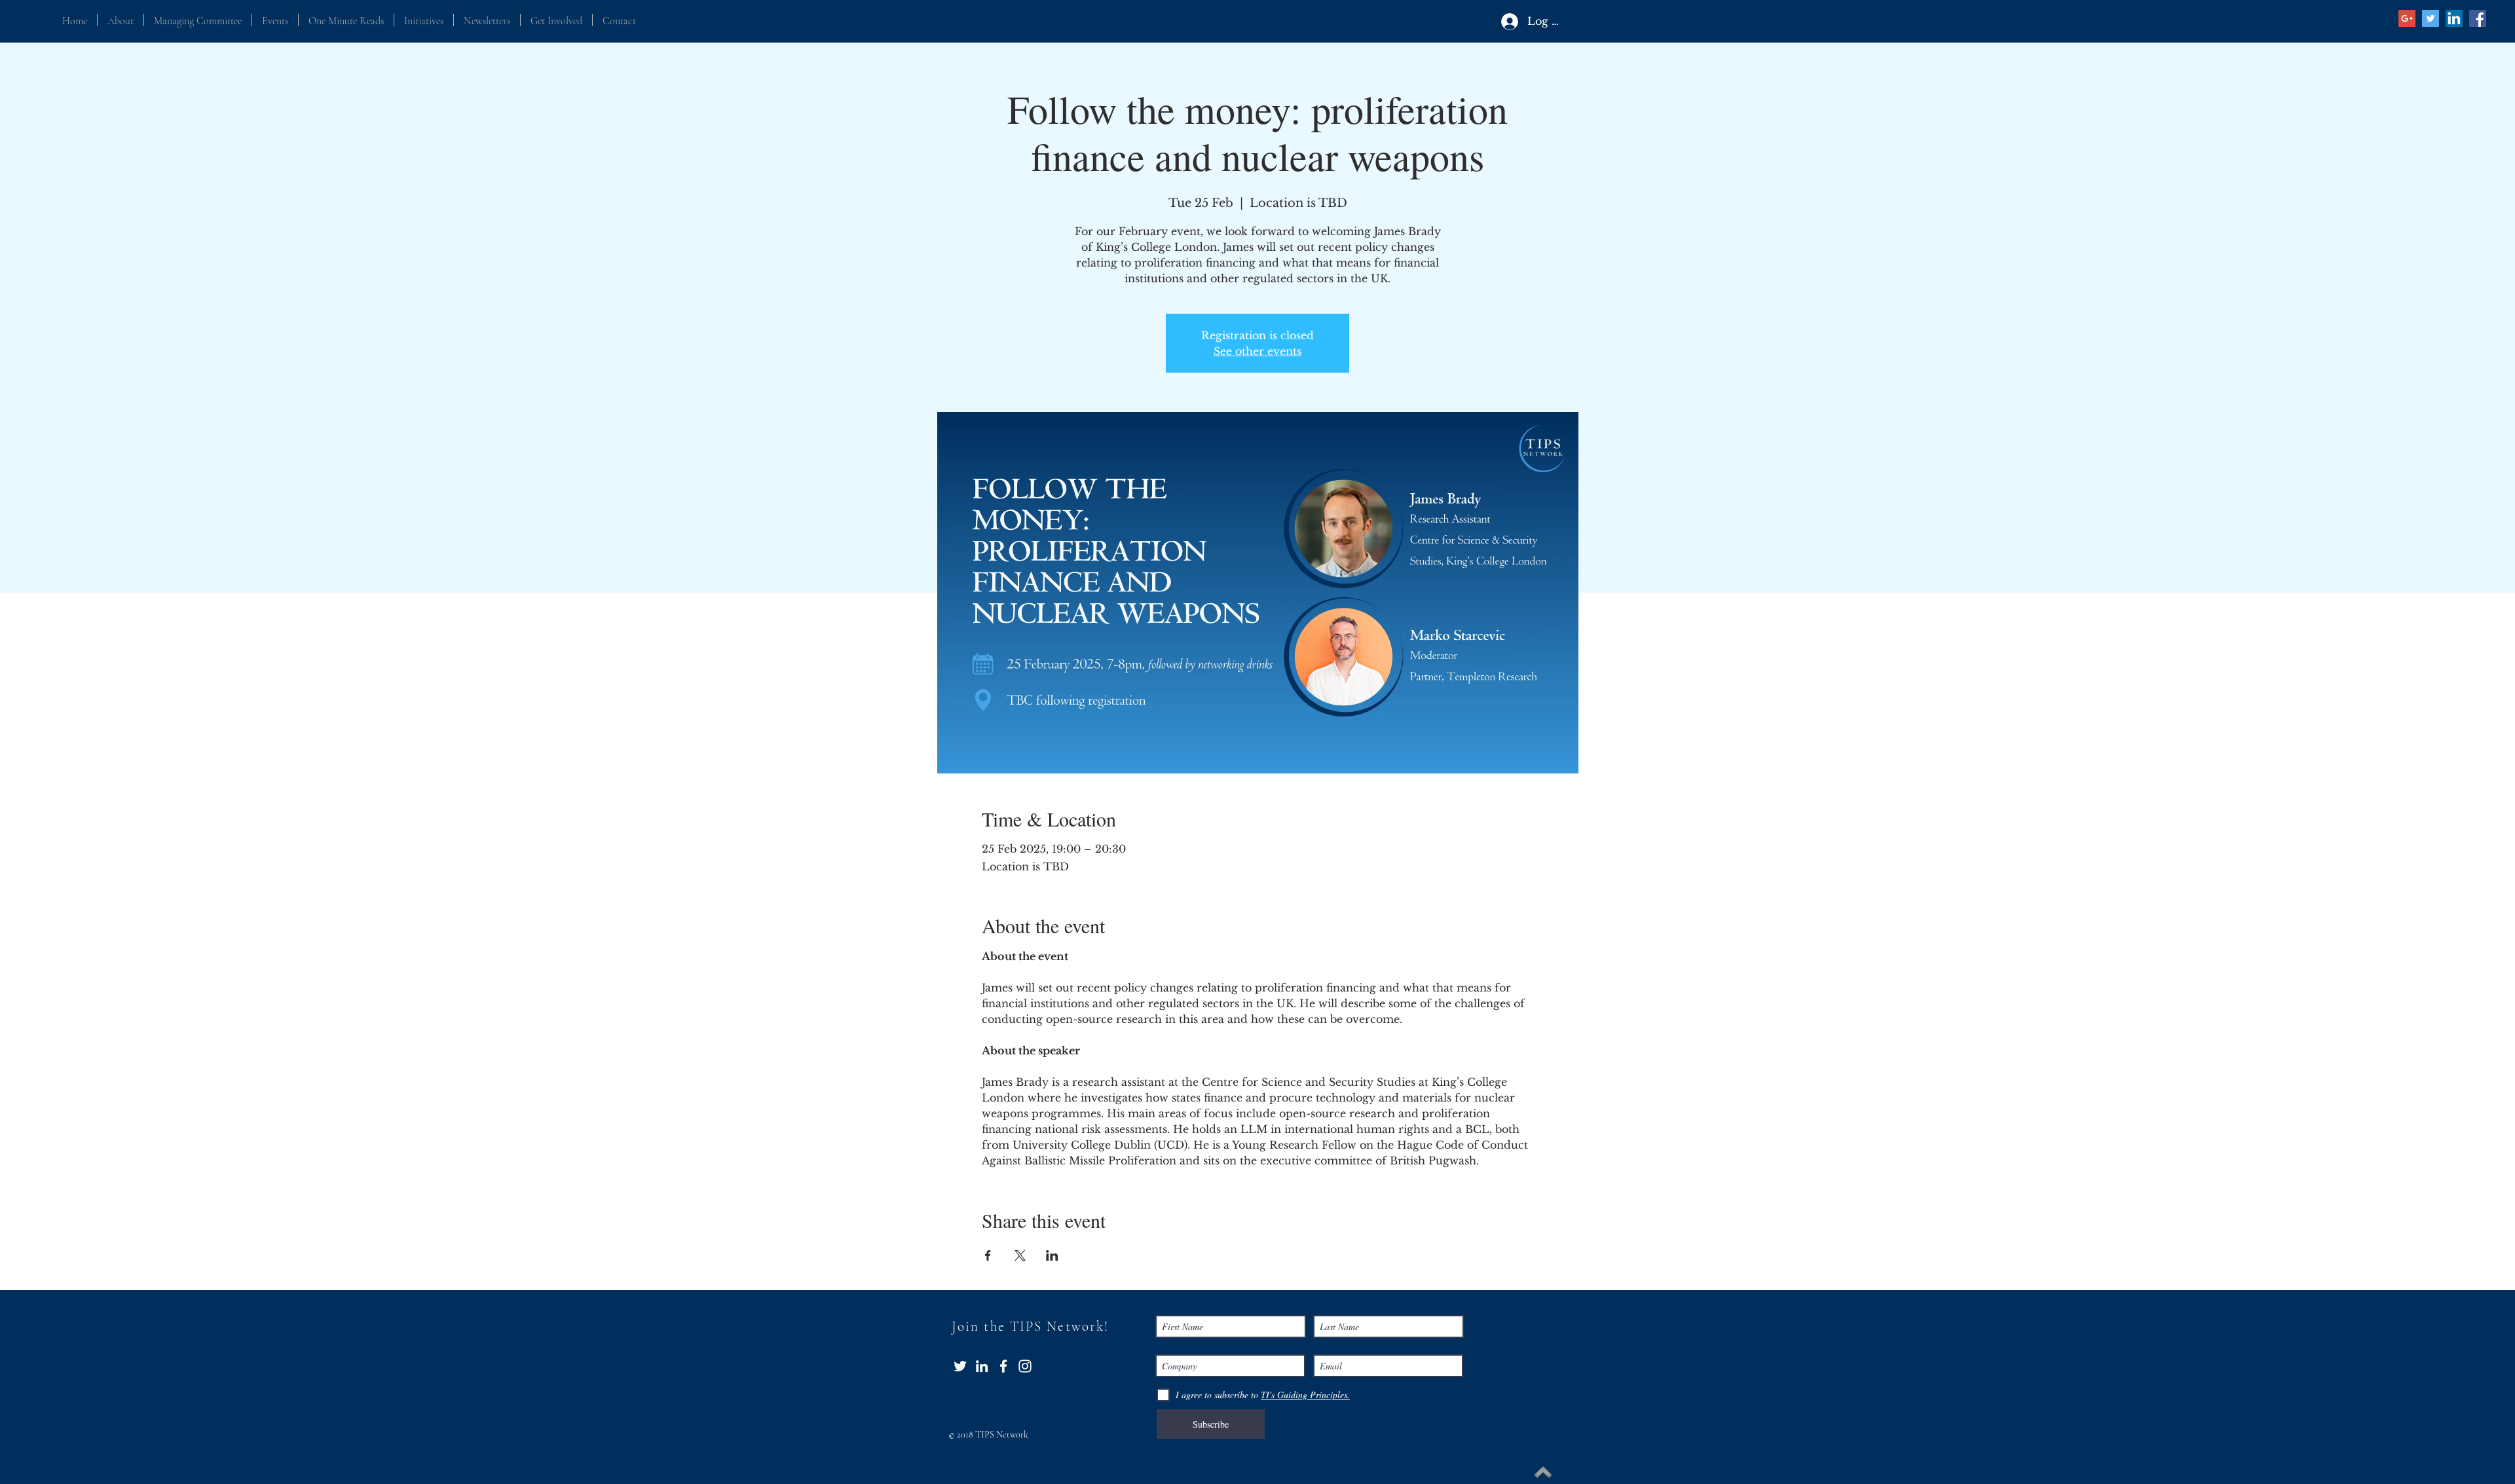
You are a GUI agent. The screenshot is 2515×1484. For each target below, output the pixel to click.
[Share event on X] (1020, 1255)
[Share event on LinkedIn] (1052, 1255)
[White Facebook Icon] (1003, 1366)
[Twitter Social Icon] (2431, 18)
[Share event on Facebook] (988, 1255)
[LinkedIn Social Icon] (2454, 18)
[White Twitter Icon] (960, 1366)
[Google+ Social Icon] (2407, 18)
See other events (1257, 351)
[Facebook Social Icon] (2478, 18)
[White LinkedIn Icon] (982, 1366)
